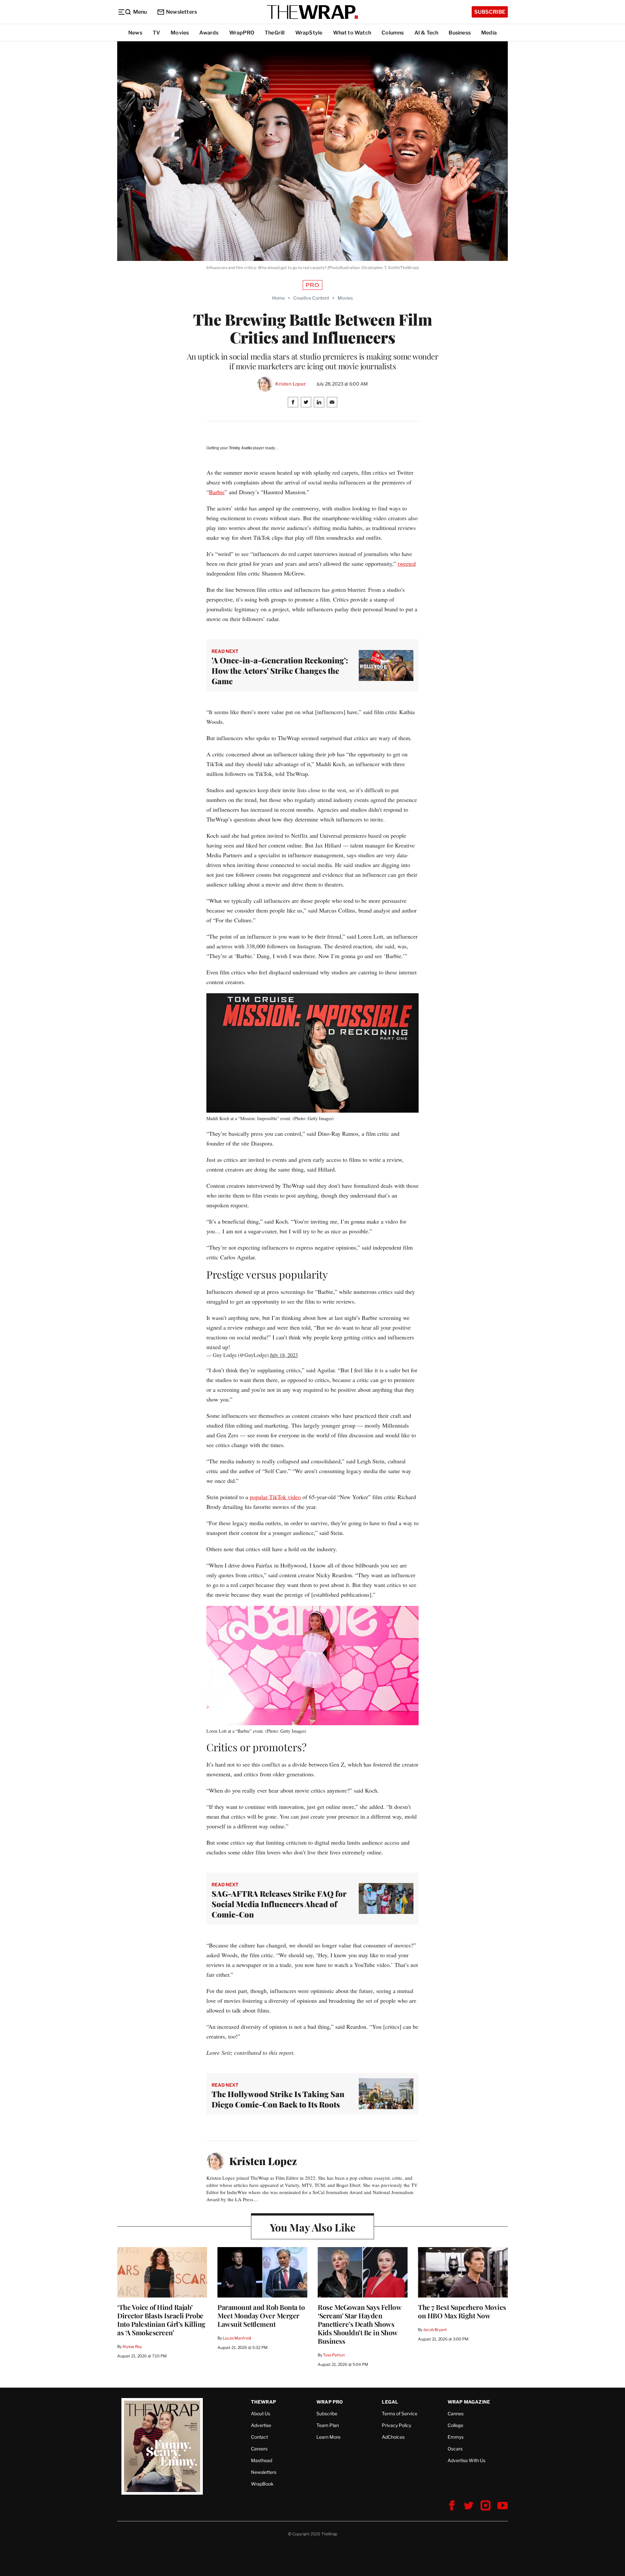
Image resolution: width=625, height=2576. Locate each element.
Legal (390, 2402)
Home (278, 298)
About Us (261, 2413)
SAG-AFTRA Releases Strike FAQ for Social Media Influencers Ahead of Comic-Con (279, 1904)
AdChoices (393, 2437)
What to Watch (352, 33)
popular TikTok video (275, 1497)
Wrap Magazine (469, 2402)
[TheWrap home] (312, 12)
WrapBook (262, 2484)
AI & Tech (426, 33)
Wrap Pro (330, 2402)
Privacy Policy (396, 2425)
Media (489, 33)
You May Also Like (313, 2227)
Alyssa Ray (132, 2346)
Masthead (262, 2460)
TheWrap (264, 2402)
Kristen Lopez (291, 384)
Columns (393, 33)
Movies (180, 33)
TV (156, 33)
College (455, 2425)
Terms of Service (400, 2413)
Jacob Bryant (435, 2330)
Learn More (328, 2437)
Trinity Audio (240, 448)
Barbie (217, 492)
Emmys (456, 2437)
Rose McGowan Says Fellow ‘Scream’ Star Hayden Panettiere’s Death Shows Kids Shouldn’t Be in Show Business (359, 2324)
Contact (259, 2437)
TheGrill (275, 33)
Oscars (455, 2449)
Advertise (261, 2425)
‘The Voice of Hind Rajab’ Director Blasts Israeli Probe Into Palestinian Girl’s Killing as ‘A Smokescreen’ (161, 2320)
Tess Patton (334, 2355)
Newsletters (181, 12)
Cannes (456, 2413)
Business (460, 33)
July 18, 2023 (284, 1355)
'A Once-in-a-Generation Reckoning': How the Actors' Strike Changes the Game (280, 671)
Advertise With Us (466, 2460)
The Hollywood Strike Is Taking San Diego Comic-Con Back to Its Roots (278, 2099)
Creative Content (311, 298)
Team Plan (328, 2425)
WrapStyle (309, 33)
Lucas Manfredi (237, 2338)
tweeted (407, 563)
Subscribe (490, 12)
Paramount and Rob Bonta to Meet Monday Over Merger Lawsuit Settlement (261, 2315)
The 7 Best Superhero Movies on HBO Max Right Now (462, 2311)
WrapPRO (242, 33)
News (135, 33)
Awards (209, 33)
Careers (259, 2449)
